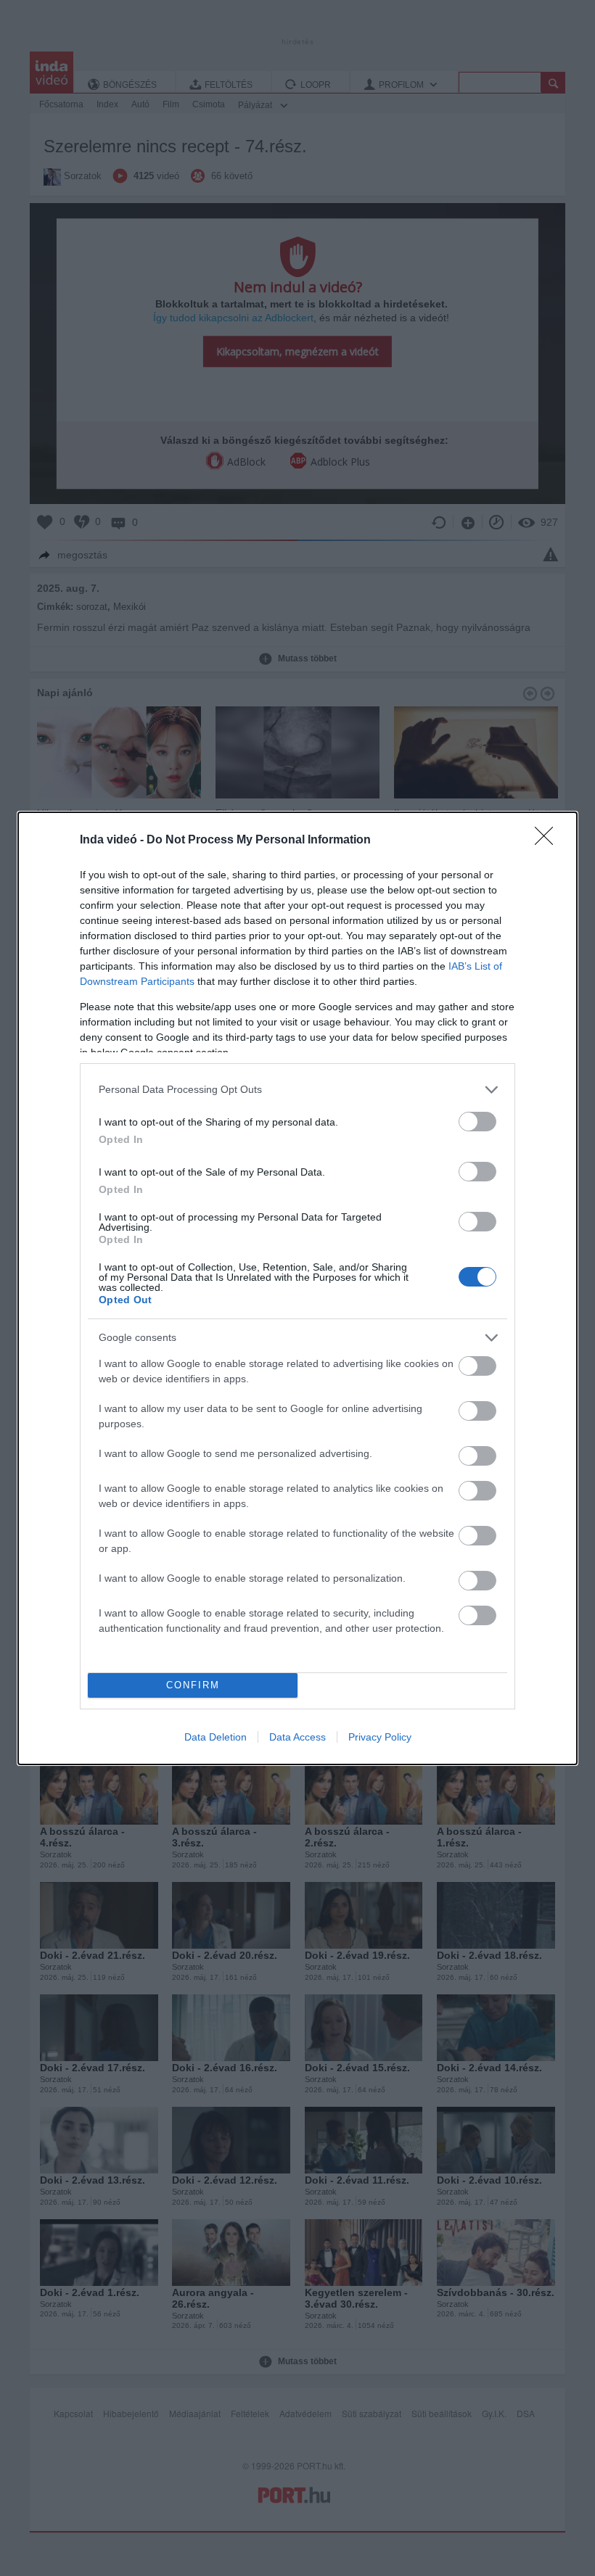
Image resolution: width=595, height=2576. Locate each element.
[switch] (477, 1122)
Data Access (297, 1737)
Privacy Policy (380, 1737)
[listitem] (297, 1090)
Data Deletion (216, 1737)
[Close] (549, 841)
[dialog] (297, 1288)
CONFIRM (193, 1685)
